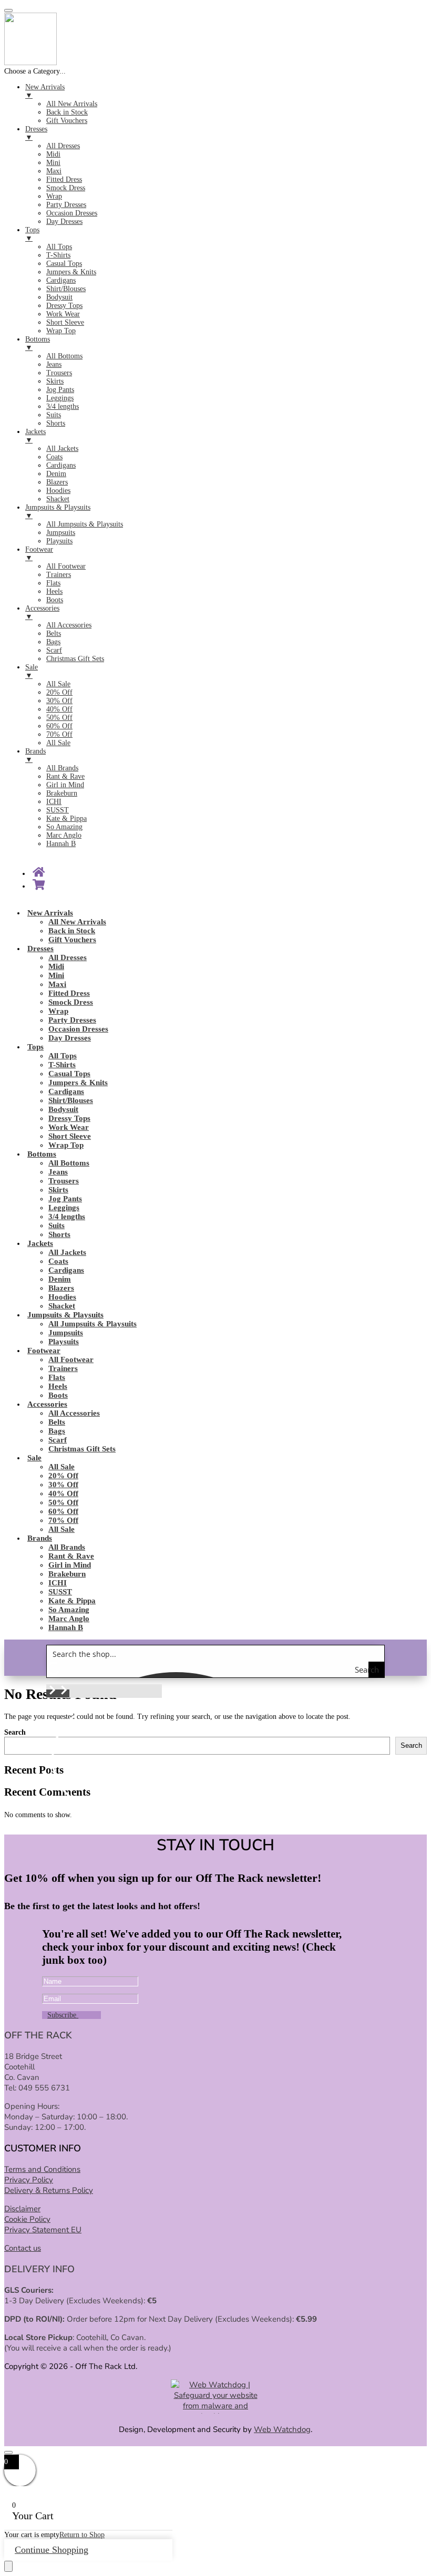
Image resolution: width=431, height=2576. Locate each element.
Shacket (62, 1306)
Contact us (23, 2248)
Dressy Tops (69, 1118)
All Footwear (71, 1359)
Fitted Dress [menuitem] (64, 179)
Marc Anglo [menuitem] (64, 835)
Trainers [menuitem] (59, 575)
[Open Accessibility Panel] (8, 2566)
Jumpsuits (66, 1333)
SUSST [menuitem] (58, 810)
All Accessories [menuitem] (69, 625)
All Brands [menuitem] (62, 768)
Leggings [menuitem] (60, 398)
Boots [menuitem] (55, 600)
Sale (34, 1458)
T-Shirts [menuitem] (58, 255)
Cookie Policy (27, 2219)
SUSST (60, 1592)
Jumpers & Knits (78, 1083)
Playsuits (64, 1342)
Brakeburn (67, 1574)
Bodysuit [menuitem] (59, 297)
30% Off (63, 1485)
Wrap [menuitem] (54, 196)
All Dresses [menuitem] (63, 146)
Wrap (58, 1011)
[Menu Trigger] (8, 11)
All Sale (61, 1467)
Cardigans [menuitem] (61, 280)
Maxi (57, 984)
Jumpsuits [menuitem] (61, 533)
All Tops (63, 1056)
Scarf (58, 1440)
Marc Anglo (69, 1619)
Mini (56, 975)
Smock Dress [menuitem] (66, 188)
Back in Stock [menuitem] (67, 112)
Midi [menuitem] (53, 154)
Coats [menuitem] (54, 457)
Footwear (44, 1351)
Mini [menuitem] (53, 163)
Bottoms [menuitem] (38, 343)
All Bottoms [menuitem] (64, 356)
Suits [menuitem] (54, 415)
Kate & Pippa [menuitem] (66, 818)
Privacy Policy (29, 2180)
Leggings (64, 1208)
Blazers (61, 1288)
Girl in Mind (70, 1565)
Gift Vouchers (72, 940)
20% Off (63, 1476)
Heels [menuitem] (54, 591)
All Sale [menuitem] (58, 684)
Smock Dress (71, 1002)
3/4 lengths (67, 1217)
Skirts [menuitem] (55, 381)
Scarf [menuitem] (54, 650)
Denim (60, 1279)
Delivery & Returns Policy (49, 2190)
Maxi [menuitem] (54, 171)
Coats (58, 1261)
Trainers (63, 1368)
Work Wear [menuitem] (63, 314)
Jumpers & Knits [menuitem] (71, 272)
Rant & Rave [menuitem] (65, 776)
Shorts (59, 1234)
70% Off (63, 1520)
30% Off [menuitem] (59, 701)
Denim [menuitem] (56, 474)
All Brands (67, 1547)
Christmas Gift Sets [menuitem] (75, 659)
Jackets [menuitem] (35, 436)
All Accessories (74, 1413)
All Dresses (68, 957)
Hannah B (66, 1627)
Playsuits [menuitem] (59, 541)
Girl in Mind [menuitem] (65, 785)
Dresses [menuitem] (36, 133)
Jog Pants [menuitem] (60, 390)
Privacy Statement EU (43, 2230)
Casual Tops (69, 1074)
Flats (57, 1377)
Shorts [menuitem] (56, 423)
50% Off (63, 1502)
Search (15, 1732)
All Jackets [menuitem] (62, 449)
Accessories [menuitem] (42, 612)
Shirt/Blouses (71, 1100)
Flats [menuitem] (53, 583)
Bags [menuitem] (53, 642)
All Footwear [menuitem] (66, 566)
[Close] (8, 2453)
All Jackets (67, 1252)
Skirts (58, 1190)
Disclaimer (22, 2209)
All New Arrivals (77, 922)
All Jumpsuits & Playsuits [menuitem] (85, 524)
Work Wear (69, 1127)
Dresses (40, 949)
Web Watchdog (282, 2429)
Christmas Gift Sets (82, 1449)
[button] (52, 1693)
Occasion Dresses (78, 1029)
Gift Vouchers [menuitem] (67, 121)
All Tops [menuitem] (59, 247)
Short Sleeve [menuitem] (65, 322)
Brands (40, 1538)
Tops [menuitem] (32, 234)
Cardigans (66, 1091)
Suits (57, 1225)
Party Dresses (72, 1020)
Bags (57, 1431)
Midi (56, 966)
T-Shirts (62, 1065)
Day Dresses (70, 1038)
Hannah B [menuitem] (61, 844)
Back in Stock (72, 931)
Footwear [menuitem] (39, 554)
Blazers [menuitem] (57, 482)
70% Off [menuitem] (59, 734)
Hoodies (62, 1297)
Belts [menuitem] (54, 633)
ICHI (58, 1583)
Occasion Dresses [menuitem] (72, 213)
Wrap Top (66, 1145)
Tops (35, 1047)
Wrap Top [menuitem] (61, 331)
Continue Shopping (52, 2550)
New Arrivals (50, 913)
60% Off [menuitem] (59, 726)
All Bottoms (69, 1163)
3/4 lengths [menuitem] (63, 406)
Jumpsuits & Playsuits (65, 1315)
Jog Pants (65, 1199)
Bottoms (42, 1154)
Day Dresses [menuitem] (64, 221)
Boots (58, 1395)
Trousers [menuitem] (59, 373)
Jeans (58, 1172)
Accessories (47, 1404)
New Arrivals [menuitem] (45, 91)
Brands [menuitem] (35, 755)
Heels (58, 1386)
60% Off (63, 1511)
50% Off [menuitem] (59, 718)
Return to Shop (82, 2535)
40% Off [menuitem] (59, 709)
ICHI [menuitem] (54, 802)
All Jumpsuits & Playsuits (93, 1324)
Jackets (40, 1243)
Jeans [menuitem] (54, 364)
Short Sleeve (70, 1136)
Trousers (64, 1181)
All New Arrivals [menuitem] (72, 104)
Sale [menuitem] (32, 671)
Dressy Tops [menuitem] (64, 306)
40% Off (63, 1493)
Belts (57, 1422)
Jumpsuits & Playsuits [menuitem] (58, 512)
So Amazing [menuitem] (64, 827)
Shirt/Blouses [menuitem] (66, 289)
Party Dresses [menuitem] (66, 205)
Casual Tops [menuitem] (64, 264)
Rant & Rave (71, 1556)
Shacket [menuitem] (58, 499)
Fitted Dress (69, 993)
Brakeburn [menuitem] (62, 793)
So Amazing (69, 1610)
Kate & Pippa (72, 1601)
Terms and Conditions (42, 2169)
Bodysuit (63, 1109)
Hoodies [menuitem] (58, 491)
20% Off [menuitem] (59, 692)
